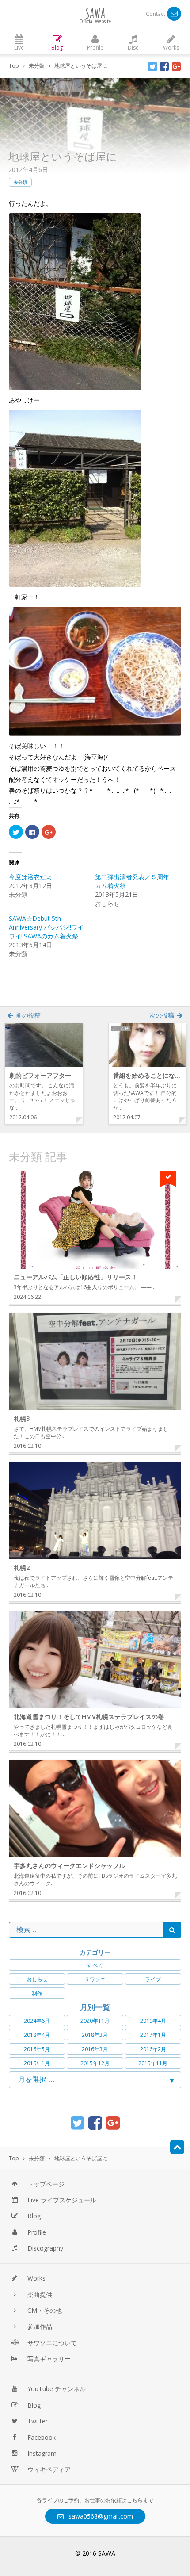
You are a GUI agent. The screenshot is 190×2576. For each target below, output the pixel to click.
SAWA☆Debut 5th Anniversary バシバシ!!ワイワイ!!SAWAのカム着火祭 (46, 927)
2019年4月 (153, 2021)
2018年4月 (37, 2035)
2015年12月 (95, 2063)
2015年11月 (153, 2063)
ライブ (153, 1979)
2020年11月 (95, 2021)
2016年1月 (37, 2063)
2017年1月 (153, 2035)
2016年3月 (95, 2049)
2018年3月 (95, 2035)
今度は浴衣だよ (30, 877)
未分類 (20, 182)
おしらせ (37, 1979)
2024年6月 (37, 2021)
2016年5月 (37, 2049)
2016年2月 (153, 2049)
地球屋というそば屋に (63, 156)
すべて (95, 1965)
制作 (37, 1993)
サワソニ (95, 1979)
